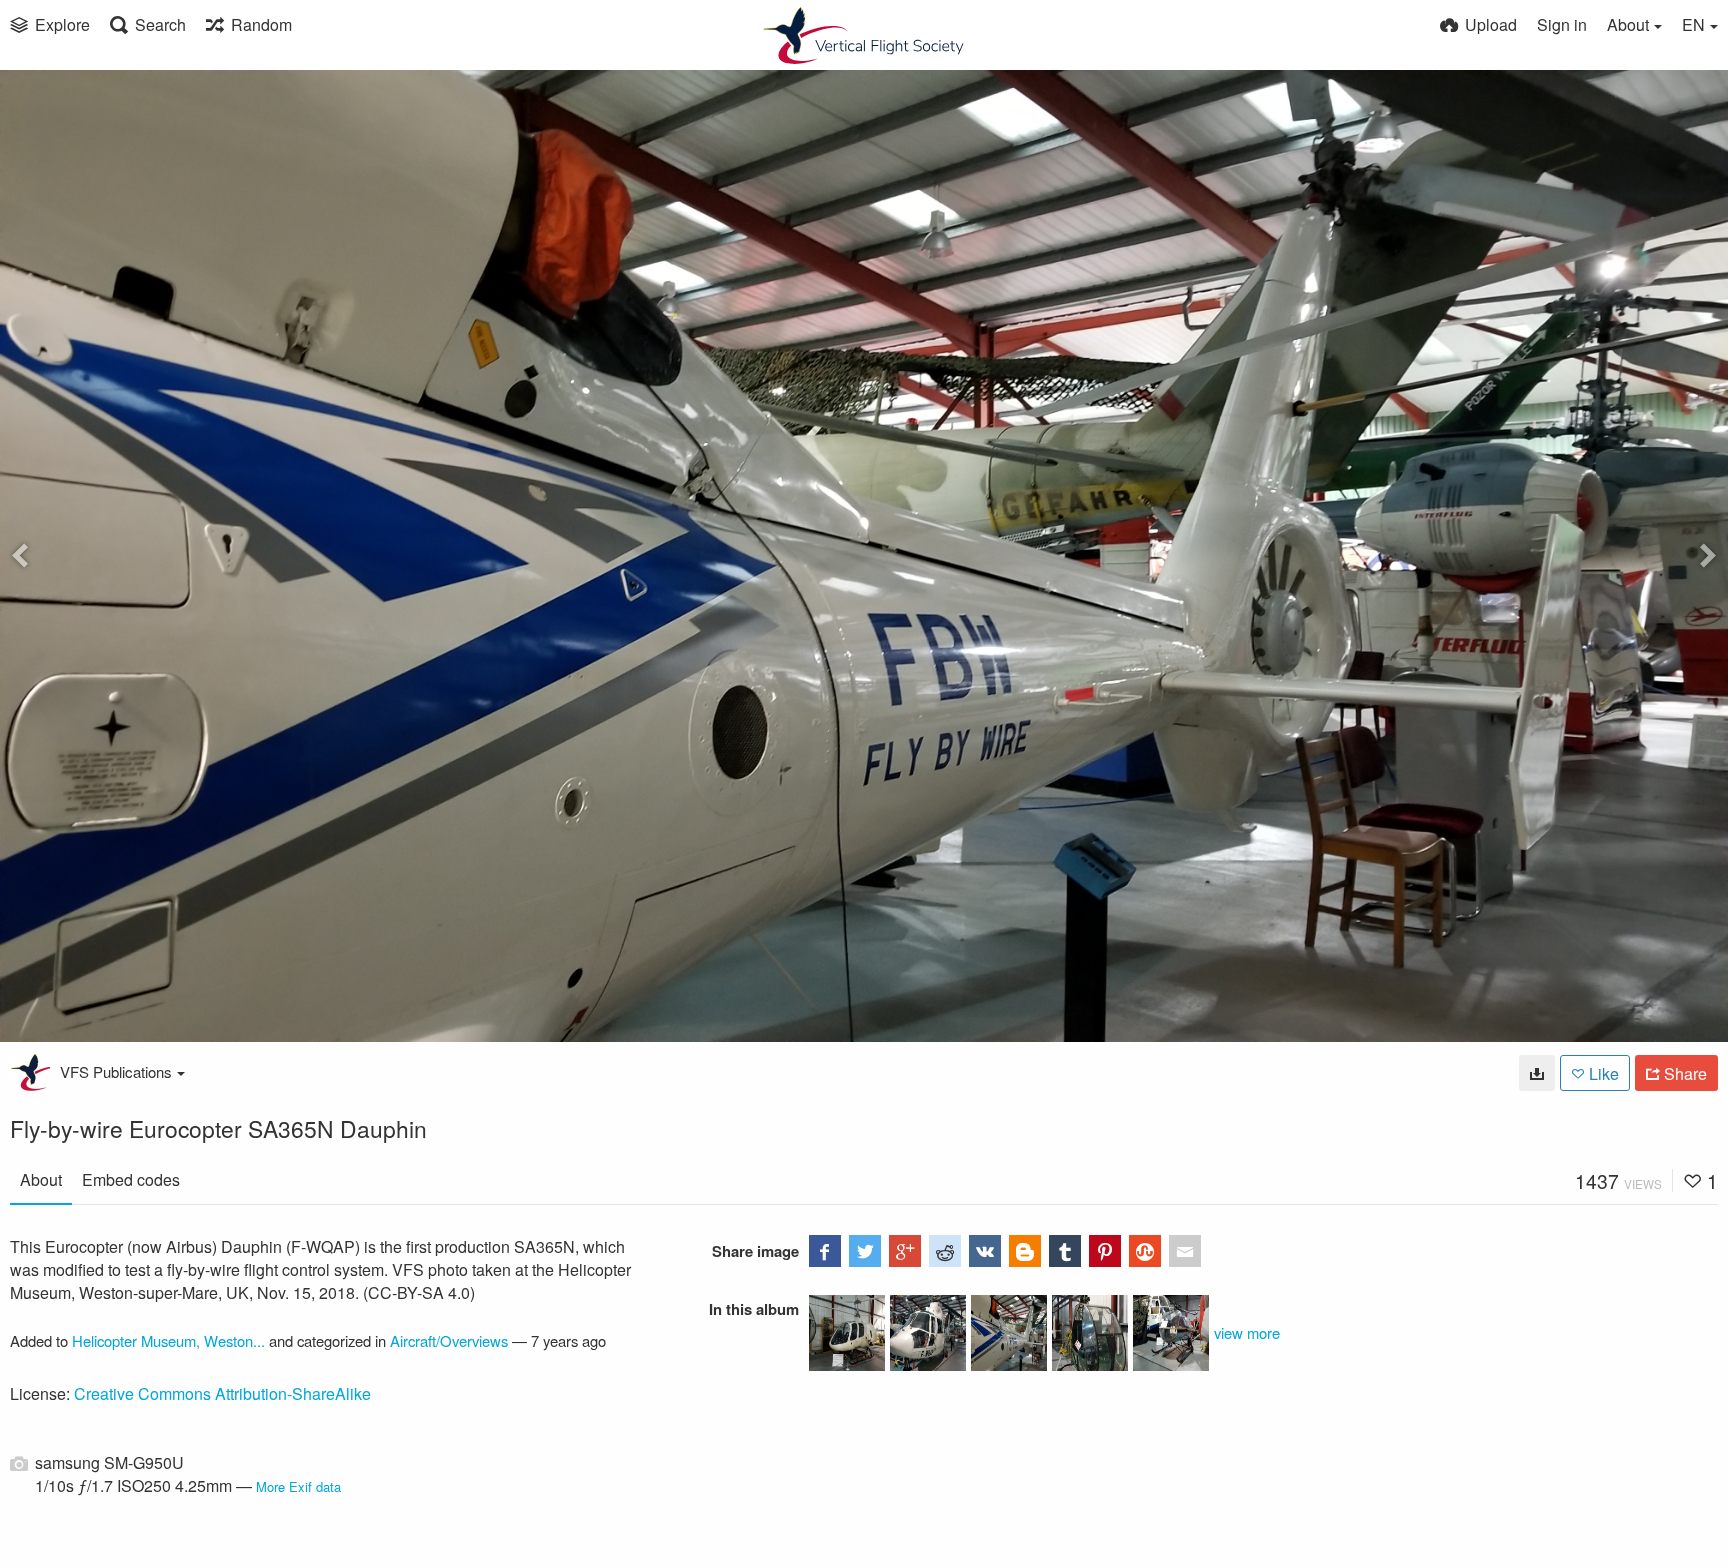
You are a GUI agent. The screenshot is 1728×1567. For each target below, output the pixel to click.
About (41, 1179)
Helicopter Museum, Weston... (168, 1340)
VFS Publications (116, 1071)
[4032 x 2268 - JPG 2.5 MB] (1537, 1073)
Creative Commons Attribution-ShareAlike (222, 1393)
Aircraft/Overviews (449, 1340)
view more (1247, 1332)
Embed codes (131, 1179)
